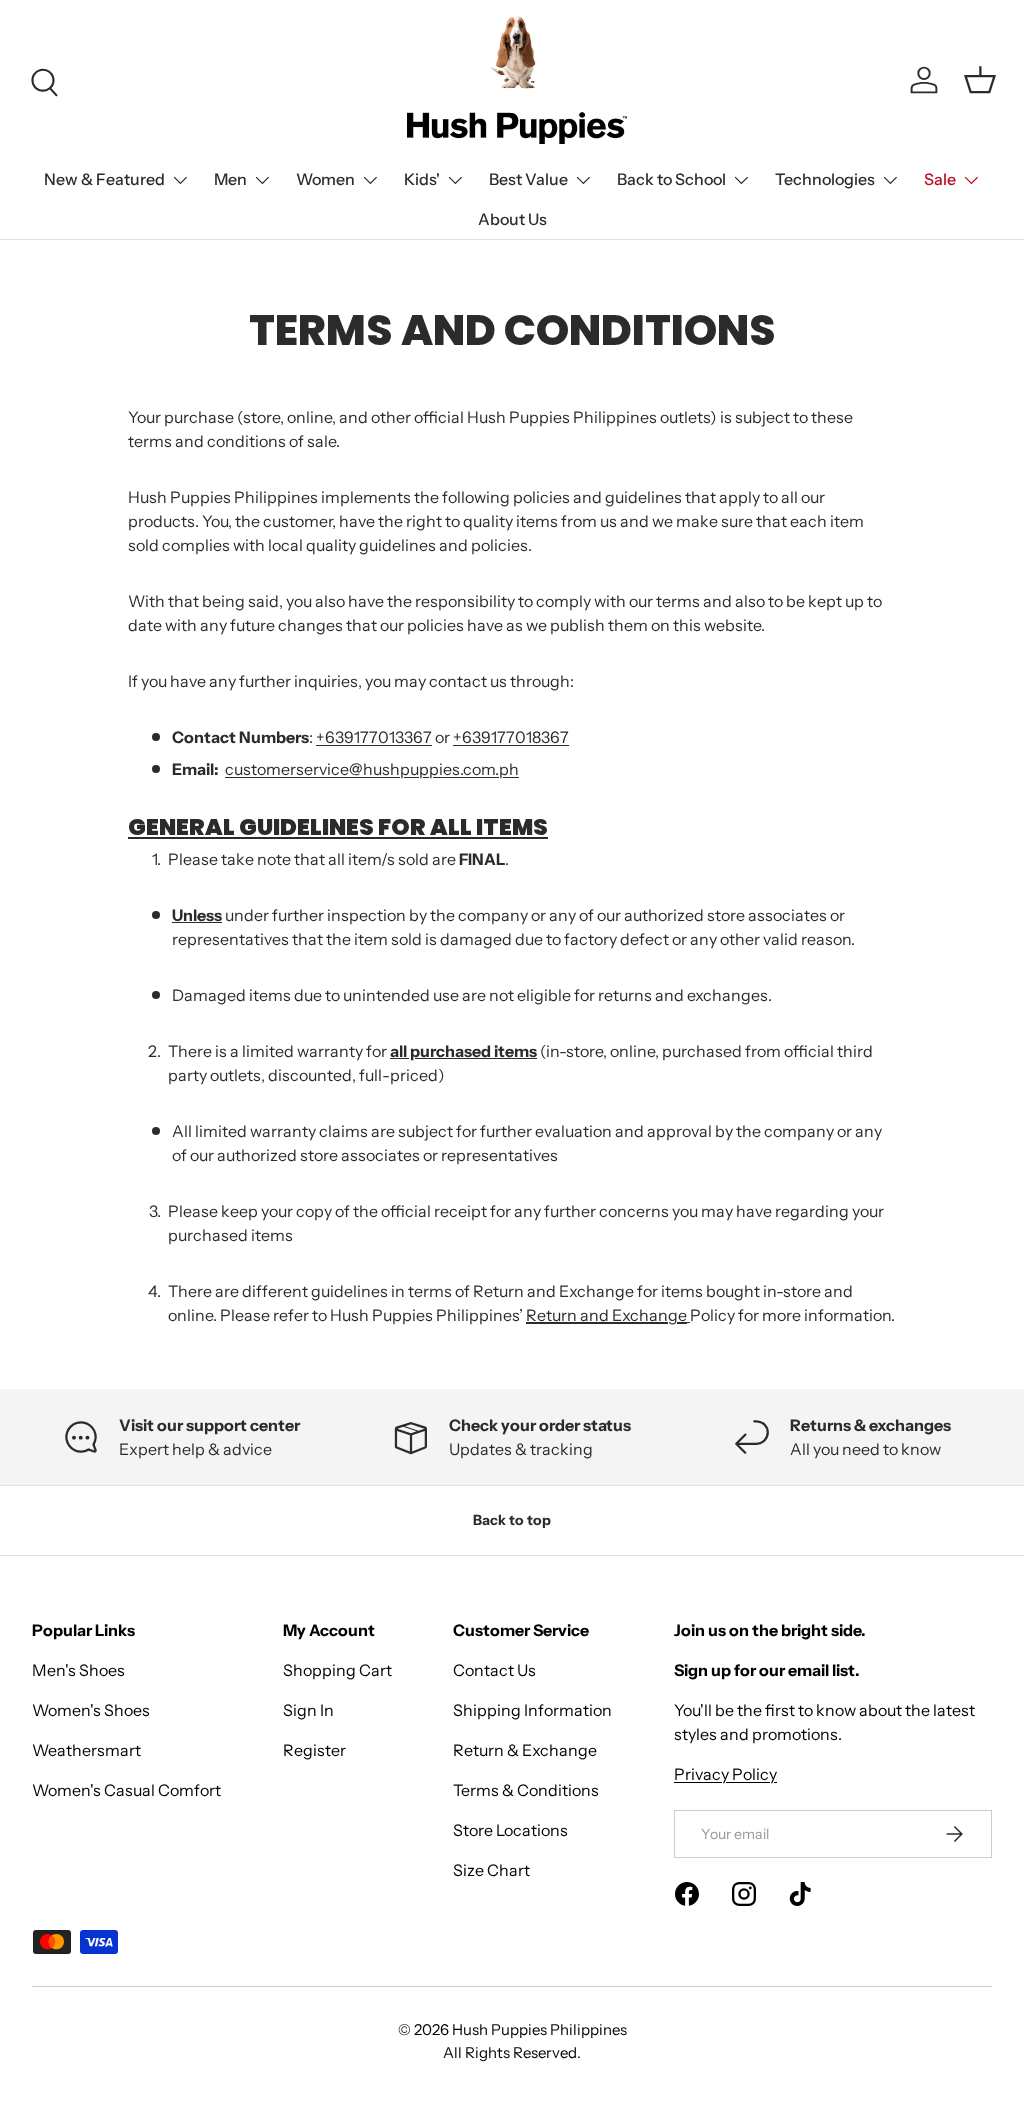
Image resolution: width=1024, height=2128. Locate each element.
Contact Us (494, 1670)
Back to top (512, 1520)
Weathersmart (86, 1750)
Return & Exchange (525, 1750)
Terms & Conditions (526, 1790)
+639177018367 (511, 737)
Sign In (308, 1710)
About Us (512, 219)
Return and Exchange (606, 1315)
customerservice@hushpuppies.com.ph (372, 769)
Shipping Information (532, 1710)
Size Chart (491, 1870)
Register (314, 1750)
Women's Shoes (91, 1710)
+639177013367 (374, 737)
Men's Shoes (78, 1670)
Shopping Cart (337, 1670)
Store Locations (510, 1830)
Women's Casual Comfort (126, 1790)
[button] (980, 80)
